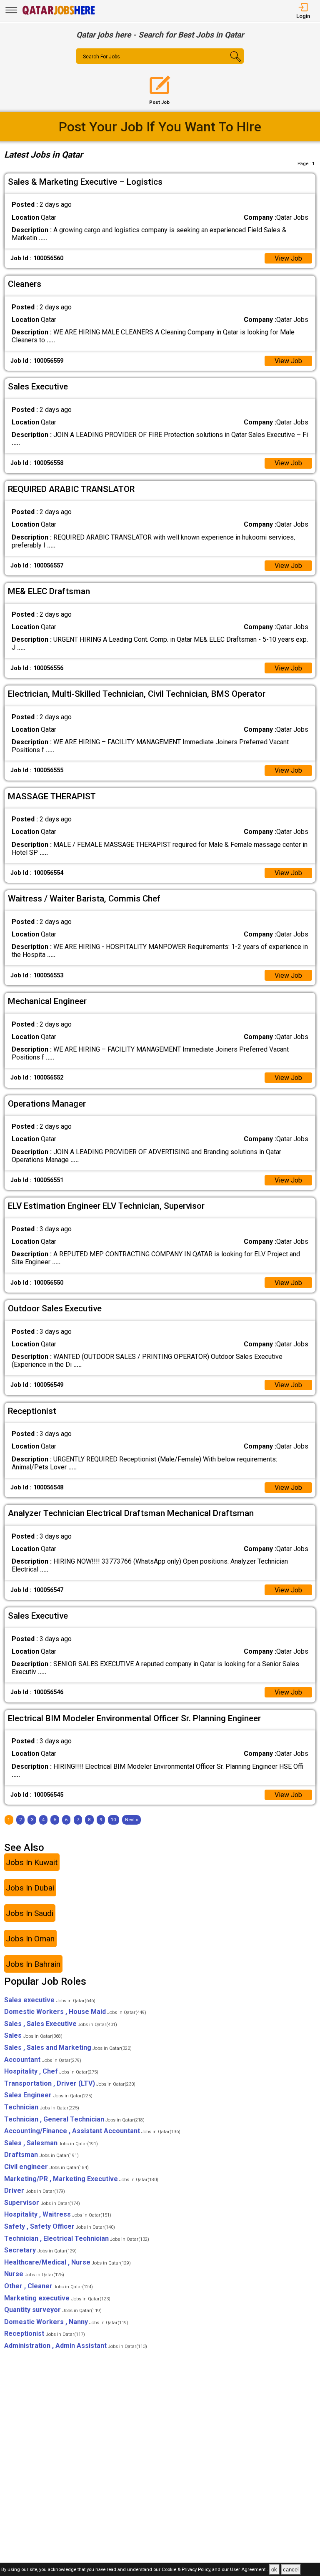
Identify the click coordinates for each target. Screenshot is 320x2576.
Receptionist (45, 2334)
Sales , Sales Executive (61, 2024)
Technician (42, 2107)
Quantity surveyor (53, 2310)
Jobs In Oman (30, 1939)
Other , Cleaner (49, 2286)
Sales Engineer (48, 2095)
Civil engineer (46, 2167)
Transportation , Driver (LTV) (70, 2083)
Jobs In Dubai (30, 1888)
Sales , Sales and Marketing (68, 2047)
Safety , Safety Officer (60, 2226)
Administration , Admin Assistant (76, 2346)
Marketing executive (57, 2298)
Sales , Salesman (51, 2143)
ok (274, 2570)
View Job (288, 258)
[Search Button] (230, 63)
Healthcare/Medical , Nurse (67, 2262)
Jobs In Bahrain (33, 1964)
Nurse (34, 2274)
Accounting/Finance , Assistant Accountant (92, 2131)
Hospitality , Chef (51, 2071)
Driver (35, 2191)
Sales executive (50, 2000)
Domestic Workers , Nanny (66, 2322)
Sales (33, 2035)
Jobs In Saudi (30, 1913)
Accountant (43, 2060)
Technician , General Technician (74, 2119)
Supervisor (42, 2203)
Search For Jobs (101, 57)
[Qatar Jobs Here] (59, 14)
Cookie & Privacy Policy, (187, 2570)
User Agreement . (249, 2570)
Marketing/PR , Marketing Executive (81, 2179)
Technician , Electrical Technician (77, 2238)
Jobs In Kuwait (32, 1862)
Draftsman (41, 2155)
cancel (291, 2570)
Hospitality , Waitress (58, 2214)
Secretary (40, 2250)
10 (113, 1820)
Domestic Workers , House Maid (75, 2012)
